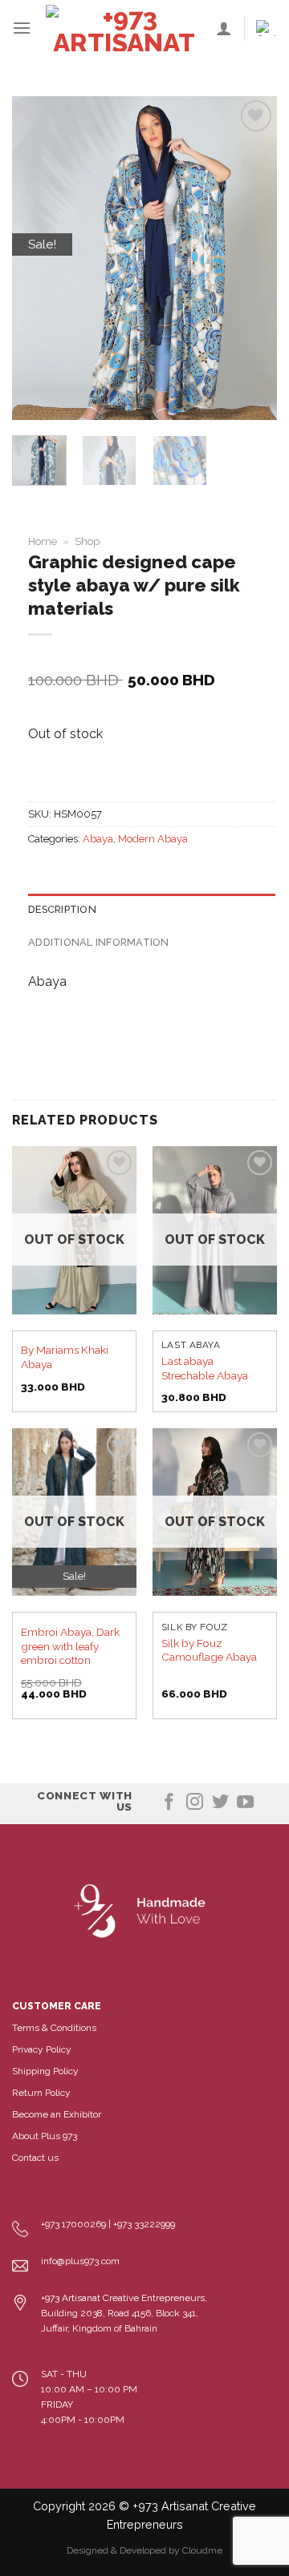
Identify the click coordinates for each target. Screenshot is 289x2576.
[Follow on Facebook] (169, 1803)
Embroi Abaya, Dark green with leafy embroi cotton (70, 1646)
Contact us (35, 2158)
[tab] (152, 910)
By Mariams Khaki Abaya (65, 1357)
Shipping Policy (45, 2071)
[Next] (251, 258)
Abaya (98, 839)
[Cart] (267, 28)
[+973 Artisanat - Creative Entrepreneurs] (124, 28)
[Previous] (38, 258)
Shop (87, 541)
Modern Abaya (153, 839)
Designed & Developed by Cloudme (144, 2550)
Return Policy (41, 2093)
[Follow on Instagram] (195, 1803)
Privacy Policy (42, 2049)
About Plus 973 (45, 2136)
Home (43, 541)
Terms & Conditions (54, 2028)
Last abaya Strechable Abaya (205, 1368)
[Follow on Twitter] (220, 1803)
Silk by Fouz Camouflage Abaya (209, 1650)
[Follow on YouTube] (245, 1803)
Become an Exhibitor (57, 2114)
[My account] (224, 28)
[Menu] (22, 28)
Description (62, 909)
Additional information (99, 942)
